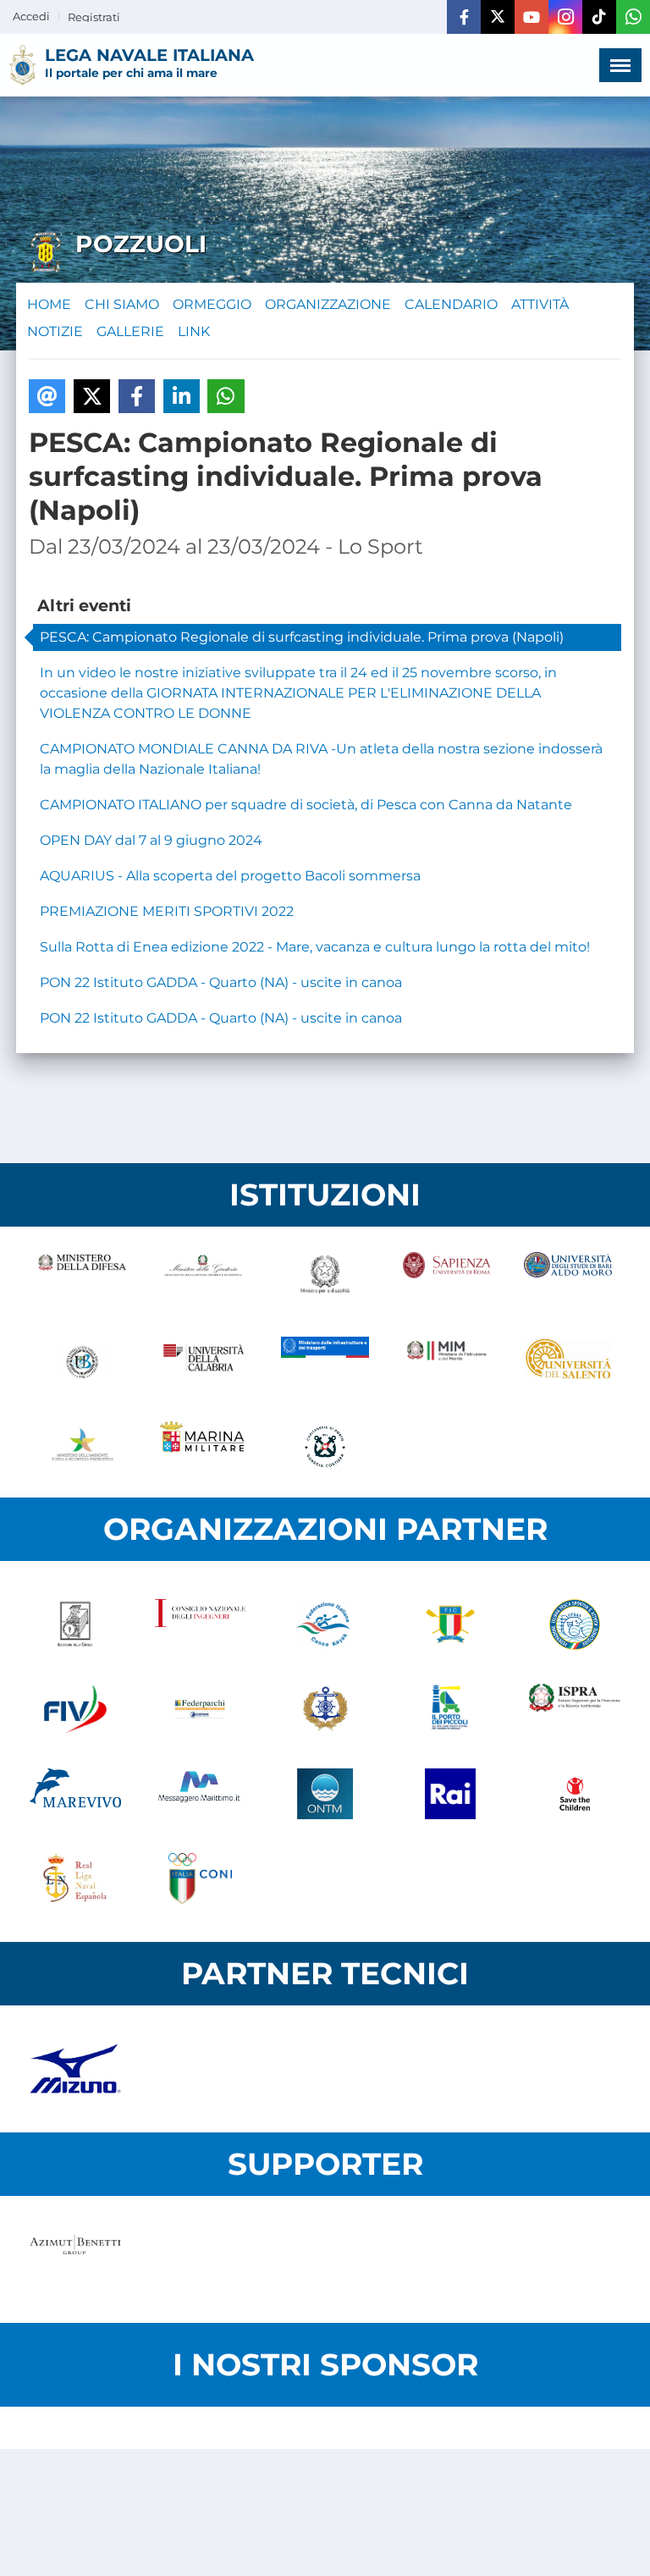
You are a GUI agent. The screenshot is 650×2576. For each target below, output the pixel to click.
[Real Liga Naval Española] (75, 1878)
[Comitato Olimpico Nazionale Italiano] (201, 1878)
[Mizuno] (75, 2069)
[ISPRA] (575, 1709)
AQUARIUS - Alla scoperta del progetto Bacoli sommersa (230, 876)
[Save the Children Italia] (575, 1794)
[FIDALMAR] (325, 1709)
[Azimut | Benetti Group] (75, 2259)
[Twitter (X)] (498, 17)
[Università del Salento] (568, 1362)
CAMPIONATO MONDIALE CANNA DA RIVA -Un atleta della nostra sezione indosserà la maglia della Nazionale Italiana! (321, 759)
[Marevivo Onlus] (75, 1794)
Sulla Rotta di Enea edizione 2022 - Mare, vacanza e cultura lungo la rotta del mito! (315, 947)
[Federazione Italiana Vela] (75, 1709)
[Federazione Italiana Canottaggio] (450, 1624)
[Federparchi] (201, 1709)
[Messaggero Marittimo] (201, 1794)
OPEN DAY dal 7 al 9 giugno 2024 (151, 840)
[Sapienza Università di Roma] (447, 1277)
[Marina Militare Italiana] (204, 1447)
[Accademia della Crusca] (75, 1624)
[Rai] (450, 1794)
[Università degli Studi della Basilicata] (82, 1362)
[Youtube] (532, 17)
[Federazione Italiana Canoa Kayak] (325, 1624)
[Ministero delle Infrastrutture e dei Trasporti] (325, 1362)
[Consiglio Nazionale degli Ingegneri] (201, 1624)
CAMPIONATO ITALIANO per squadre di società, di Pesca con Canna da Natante (306, 805)
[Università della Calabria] (204, 1362)
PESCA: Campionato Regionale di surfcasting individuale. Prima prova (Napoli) (302, 637)
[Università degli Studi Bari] (568, 1277)
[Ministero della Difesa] (82, 1277)
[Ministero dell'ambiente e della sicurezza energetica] (82, 1447)
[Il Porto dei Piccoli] (450, 1709)
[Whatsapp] (633, 17)
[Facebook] (464, 17)
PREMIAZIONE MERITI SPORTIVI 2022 (167, 911)
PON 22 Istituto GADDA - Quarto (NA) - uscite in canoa (221, 982)
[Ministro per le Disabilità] (325, 1277)
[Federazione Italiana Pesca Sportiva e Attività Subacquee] (575, 1624)
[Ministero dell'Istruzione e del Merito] (447, 1362)
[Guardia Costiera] (325, 1447)
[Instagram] (565, 17)
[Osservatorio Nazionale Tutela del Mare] (325, 1794)
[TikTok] (599, 17)
